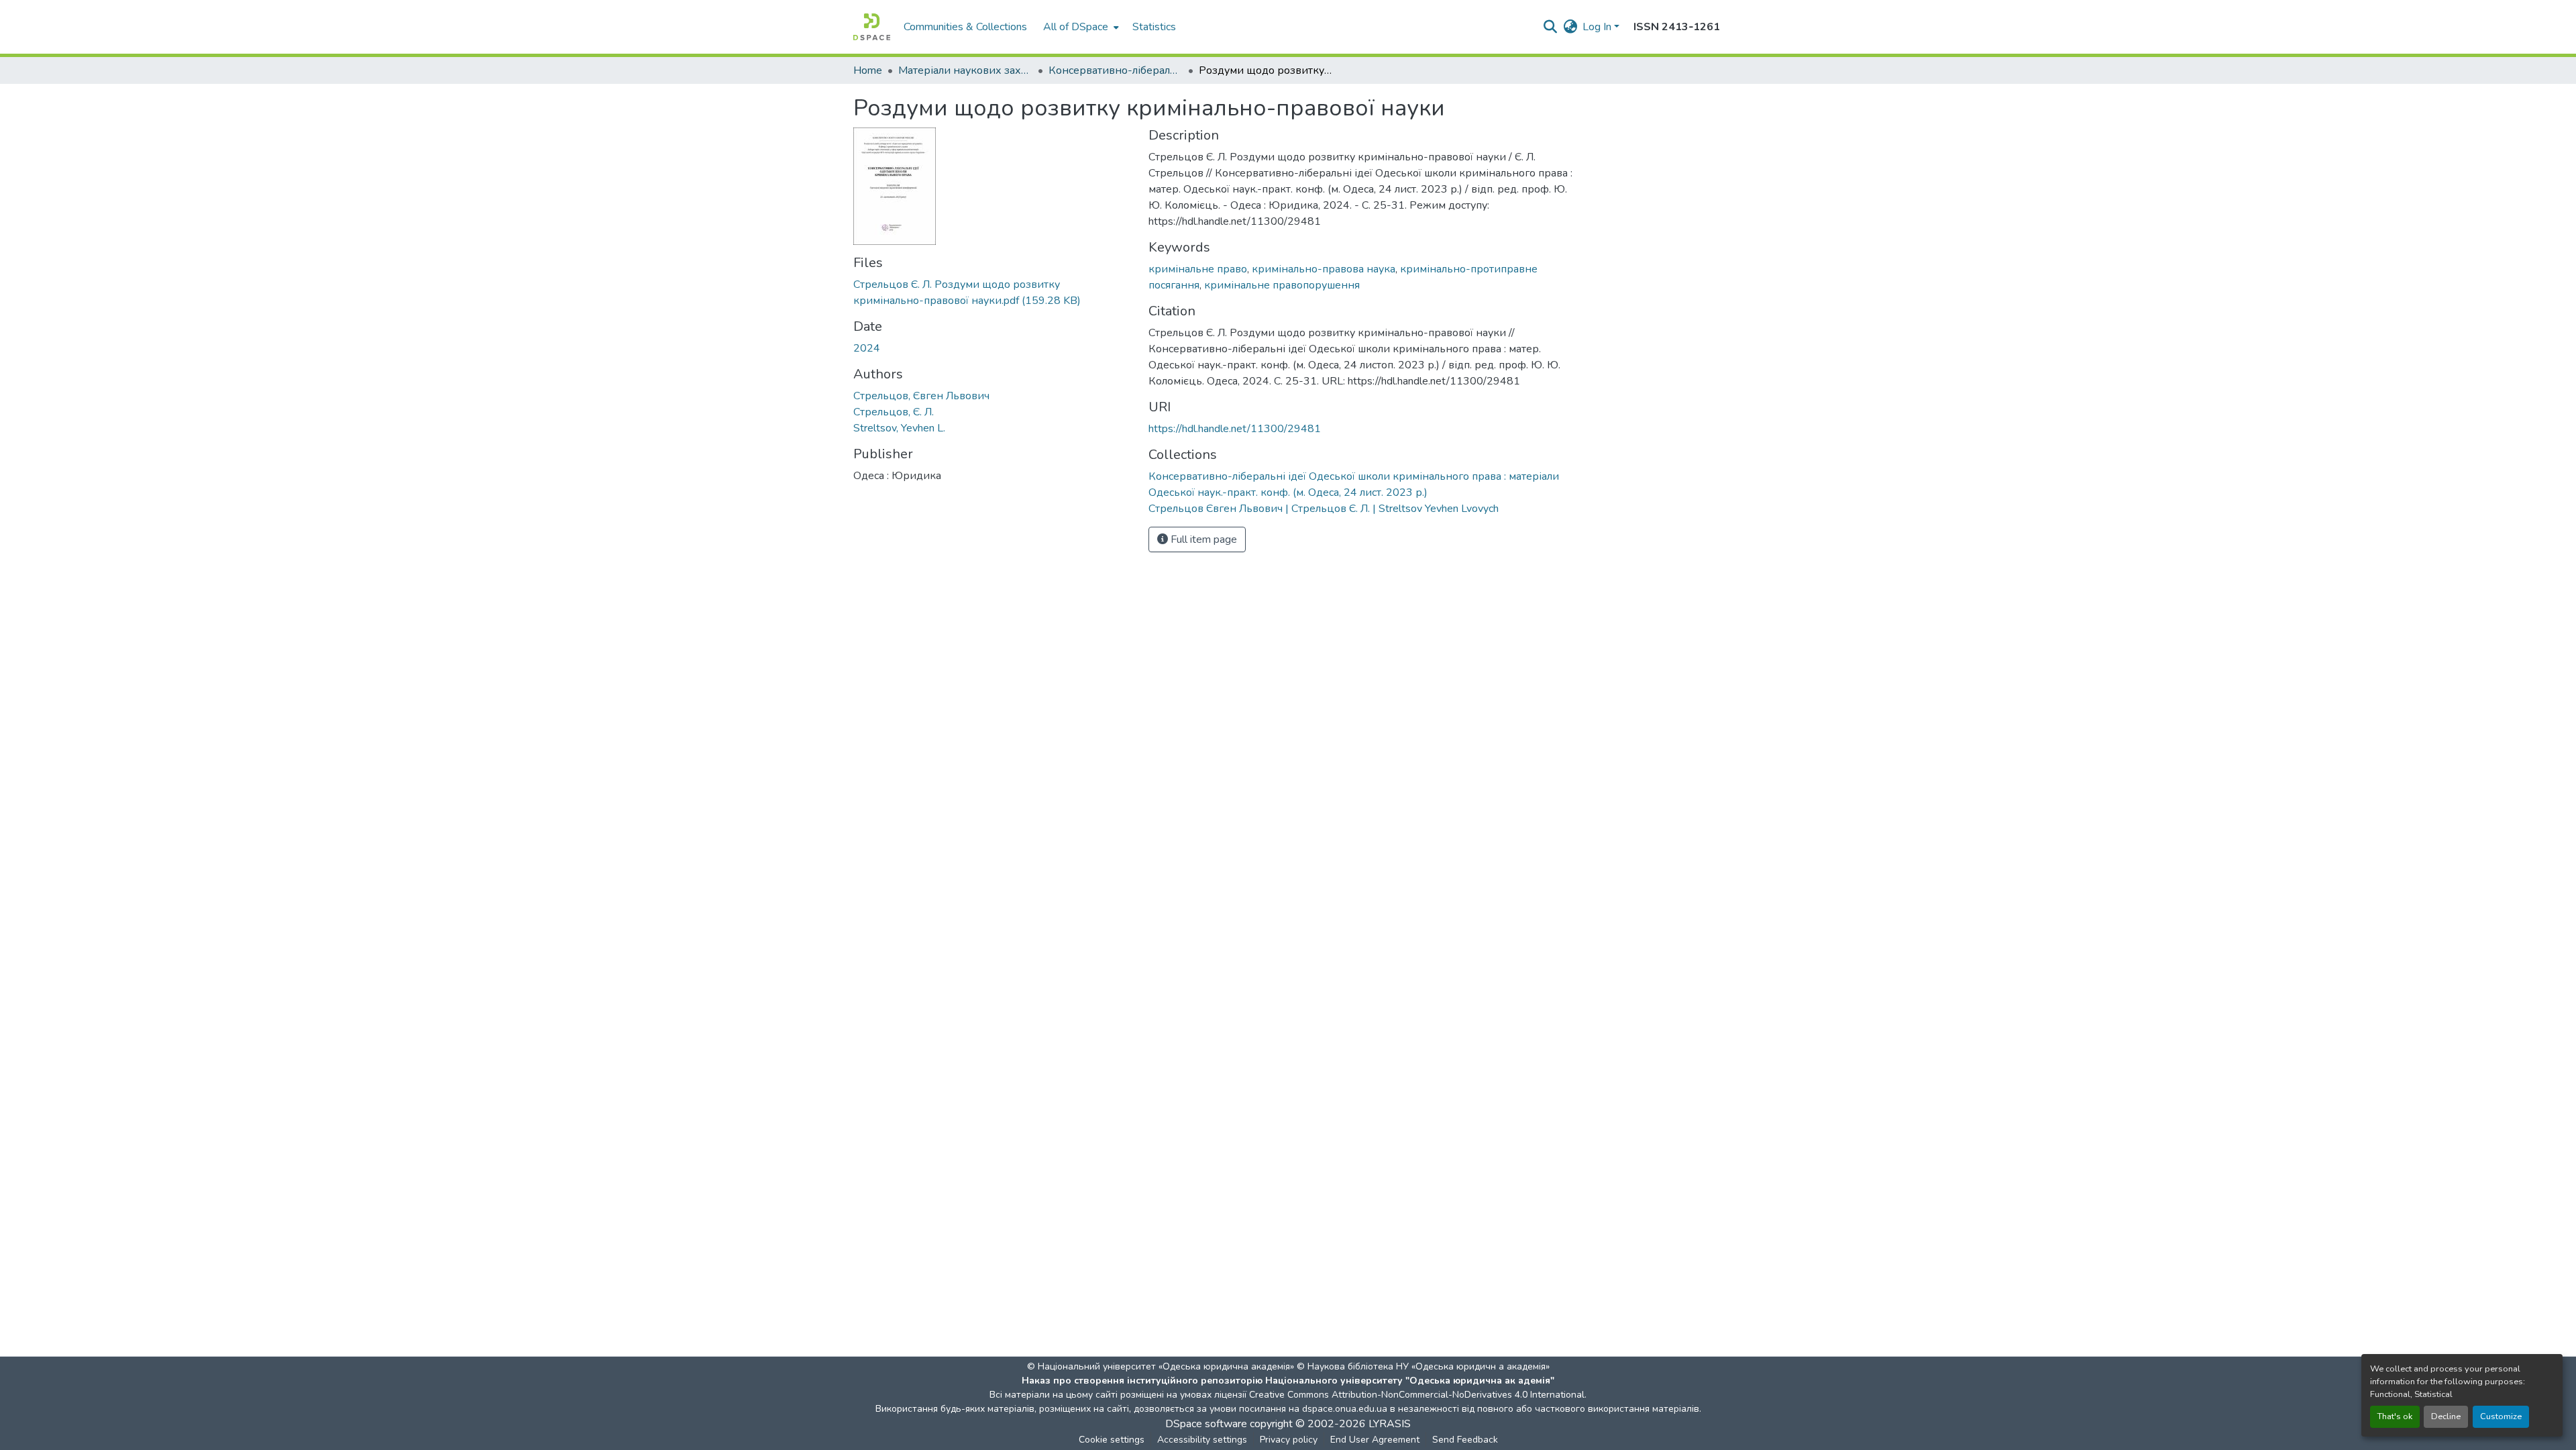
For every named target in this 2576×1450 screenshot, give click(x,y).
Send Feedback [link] (1465, 1440)
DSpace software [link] (1206, 1424)
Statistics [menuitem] (1154, 27)
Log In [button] (1598, 27)
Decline (2446, 1416)
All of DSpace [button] (1076, 27)
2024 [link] (867, 348)
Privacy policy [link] (1289, 1440)
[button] (872, 27)
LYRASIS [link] (1390, 1424)
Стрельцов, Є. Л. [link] (894, 412)
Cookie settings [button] (1112, 1440)
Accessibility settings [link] (1202, 1440)
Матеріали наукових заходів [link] (965, 70)
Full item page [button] (1202, 539)
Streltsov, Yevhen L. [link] (899, 428)
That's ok (2395, 1416)
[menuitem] (1080, 27)
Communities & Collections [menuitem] (965, 27)
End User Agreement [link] (1375, 1440)
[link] (993, 293)
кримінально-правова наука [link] (1324, 269)
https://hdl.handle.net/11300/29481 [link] (1235, 429)
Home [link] (868, 70)
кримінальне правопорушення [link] (1282, 285)
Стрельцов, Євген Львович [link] (921, 396)
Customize (2501, 1416)
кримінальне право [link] (1198, 269)
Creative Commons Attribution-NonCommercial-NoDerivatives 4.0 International (1417, 1395)
